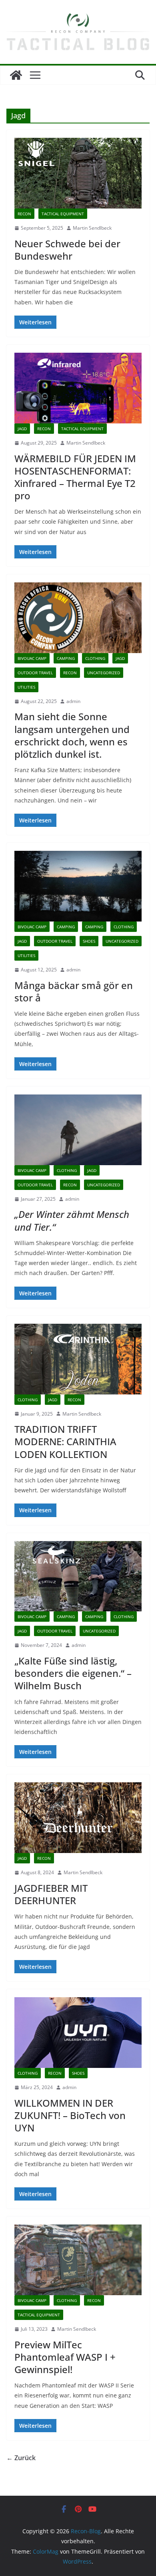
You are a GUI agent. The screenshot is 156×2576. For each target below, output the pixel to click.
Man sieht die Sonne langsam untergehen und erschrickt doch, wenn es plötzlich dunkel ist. (72, 735)
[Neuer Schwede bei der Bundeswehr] (78, 173)
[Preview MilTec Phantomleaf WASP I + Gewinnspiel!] (78, 2260)
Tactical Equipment (63, 214)
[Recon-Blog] (16, 75)
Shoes (89, 941)
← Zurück (21, 2458)
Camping (66, 658)
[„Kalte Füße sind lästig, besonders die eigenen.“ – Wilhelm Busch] (78, 1576)
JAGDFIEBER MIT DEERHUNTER (51, 1894)
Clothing (95, 658)
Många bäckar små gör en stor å (74, 991)
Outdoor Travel (35, 673)
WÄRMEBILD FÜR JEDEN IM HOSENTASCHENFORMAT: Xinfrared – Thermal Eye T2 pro (75, 477)
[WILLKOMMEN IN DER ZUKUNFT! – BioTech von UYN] (78, 2033)
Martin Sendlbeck (92, 228)
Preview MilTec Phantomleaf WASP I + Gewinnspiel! (65, 2357)
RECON (24, 214)
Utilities (26, 687)
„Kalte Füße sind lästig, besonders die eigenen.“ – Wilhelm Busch (73, 1673)
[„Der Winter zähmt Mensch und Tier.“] (78, 1130)
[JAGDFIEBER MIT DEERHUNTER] (78, 1818)
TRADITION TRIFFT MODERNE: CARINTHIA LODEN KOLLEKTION (65, 1441)
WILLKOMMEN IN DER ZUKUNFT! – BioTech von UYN (70, 2115)
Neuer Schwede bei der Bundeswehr (67, 250)
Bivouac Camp (32, 658)
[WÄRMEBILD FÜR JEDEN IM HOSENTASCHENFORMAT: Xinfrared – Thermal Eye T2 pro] (78, 388)
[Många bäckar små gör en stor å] (78, 886)
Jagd (22, 429)
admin (73, 701)
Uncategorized (104, 673)
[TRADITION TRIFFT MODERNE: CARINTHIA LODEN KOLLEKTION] (78, 1359)
